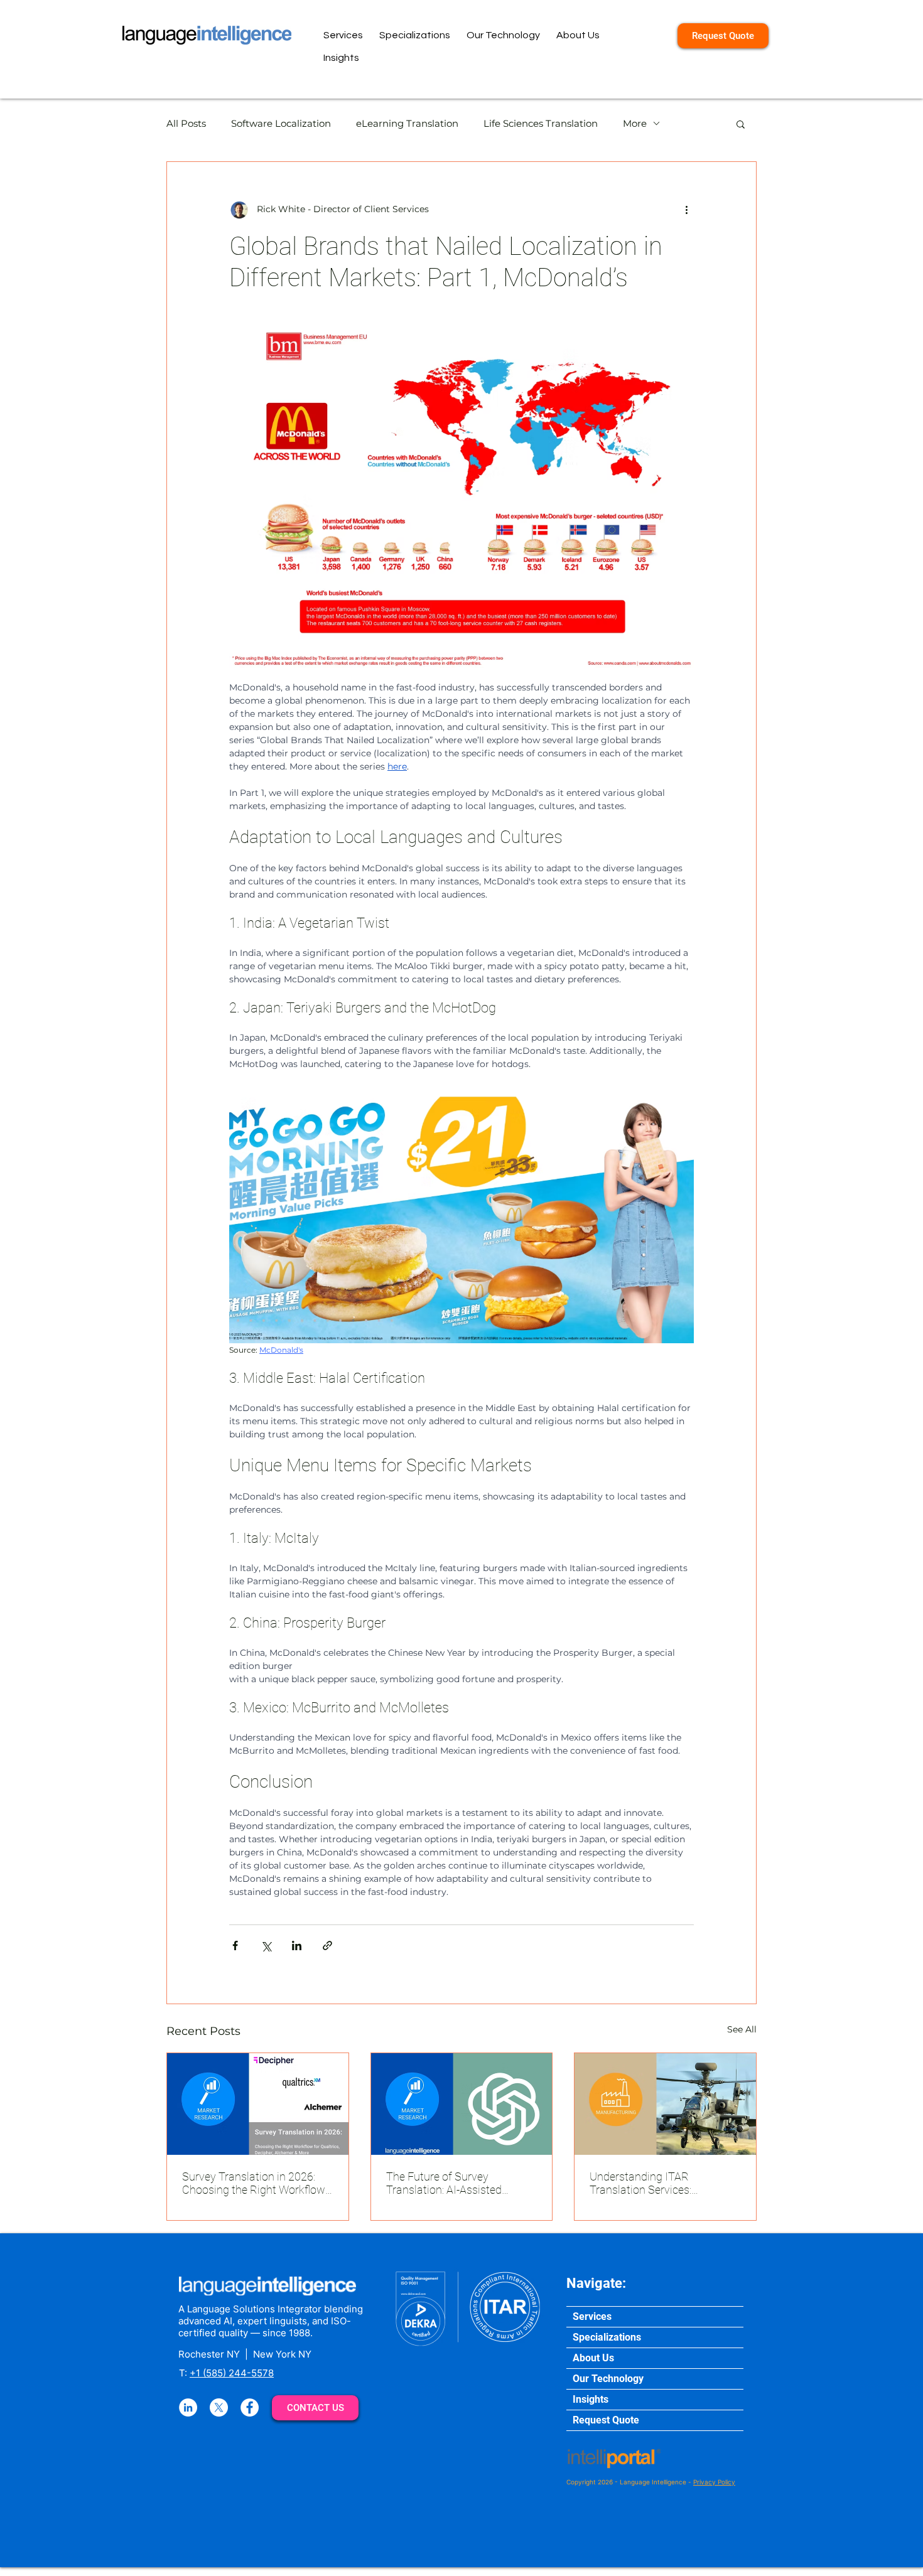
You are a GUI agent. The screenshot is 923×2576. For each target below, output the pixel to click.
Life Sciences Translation (541, 123)
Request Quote (606, 2420)
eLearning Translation (407, 123)
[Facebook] (250, 2407)
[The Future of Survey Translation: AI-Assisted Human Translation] (462, 2104)
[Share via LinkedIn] (297, 1945)
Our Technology (608, 2379)
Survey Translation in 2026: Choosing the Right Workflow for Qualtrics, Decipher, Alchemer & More (254, 2183)
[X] (219, 2407)
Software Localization (281, 123)
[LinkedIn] (188, 2407)
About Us (593, 2358)
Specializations (607, 2337)
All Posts (186, 123)
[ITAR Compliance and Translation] (665, 2104)
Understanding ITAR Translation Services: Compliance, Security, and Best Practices (665, 2183)
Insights (591, 2399)
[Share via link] (327, 1945)
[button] (741, 124)
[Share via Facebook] (235, 1945)
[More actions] (686, 210)
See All (742, 2029)
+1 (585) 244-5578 (232, 2373)
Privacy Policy (714, 2482)
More (635, 123)
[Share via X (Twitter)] (266, 1945)
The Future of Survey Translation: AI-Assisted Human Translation (444, 2183)
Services (592, 2316)
